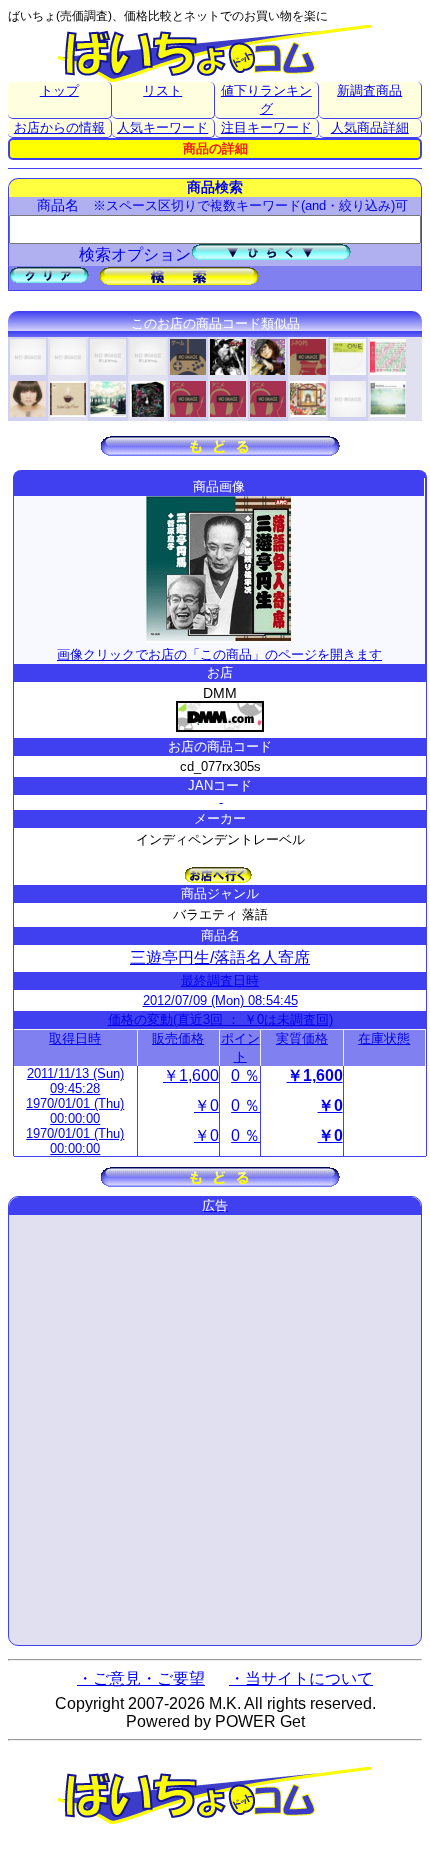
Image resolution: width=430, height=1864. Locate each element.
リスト (162, 90)
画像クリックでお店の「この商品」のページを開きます (219, 654)
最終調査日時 (220, 980)
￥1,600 (191, 1075)
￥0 (206, 1105)
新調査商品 (369, 90)
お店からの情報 (59, 127)
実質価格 (302, 1038)
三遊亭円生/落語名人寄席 (220, 957)
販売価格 (178, 1038)
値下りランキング (266, 99)
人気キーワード (162, 127)
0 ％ (245, 1075)
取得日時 (75, 1038)
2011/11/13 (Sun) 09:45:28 (75, 1081)
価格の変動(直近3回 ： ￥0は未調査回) (220, 1019)
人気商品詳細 (370, 127)
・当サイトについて (301, 1678)
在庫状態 (384, 1038)
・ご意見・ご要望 (141, 1678)
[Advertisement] (215, 1430)
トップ (59, 90)
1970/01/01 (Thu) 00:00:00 (75, 1111)
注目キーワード (266, 127)
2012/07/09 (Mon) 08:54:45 (220, 1000)
